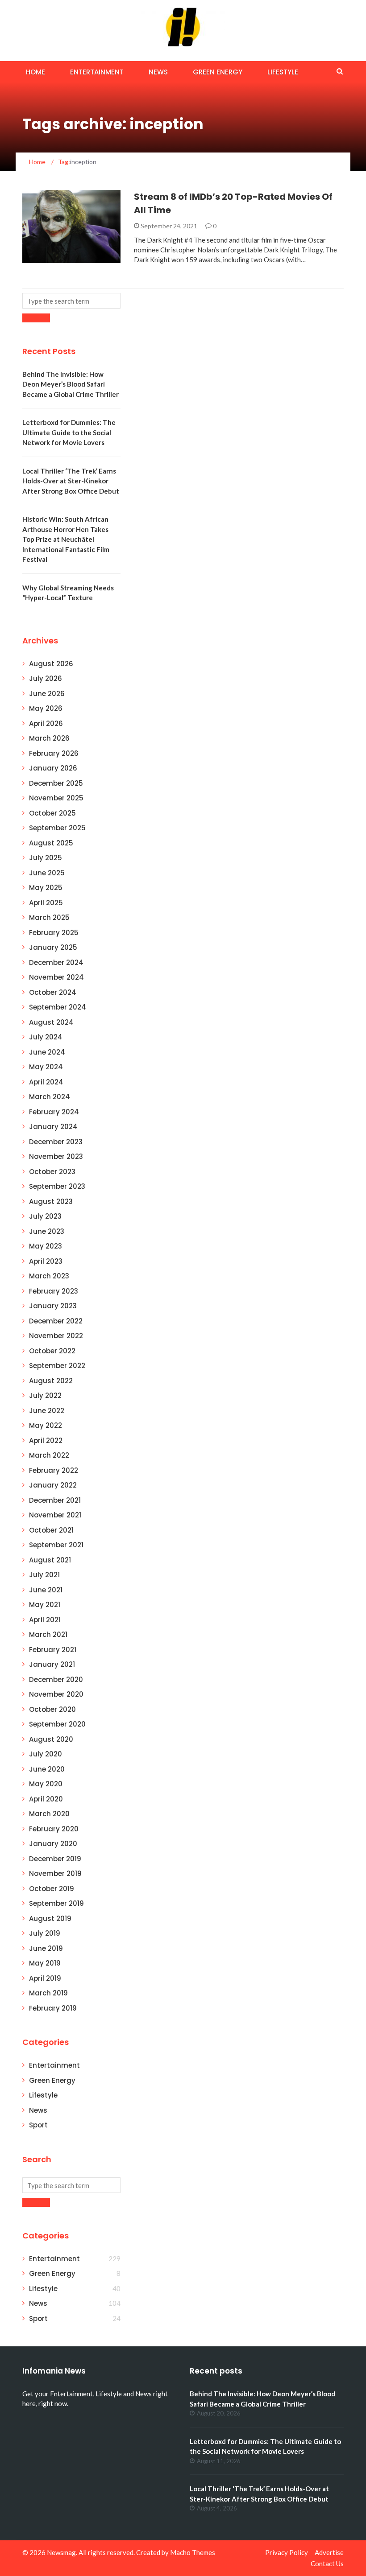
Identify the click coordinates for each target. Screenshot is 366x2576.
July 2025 (46, 858)
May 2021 (45, 1605)
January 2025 (53, 947)
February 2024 (54, 1112)
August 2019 (50, 1919)
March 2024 (50, 1097)
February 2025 (54, 933)
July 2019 (45, 1933)
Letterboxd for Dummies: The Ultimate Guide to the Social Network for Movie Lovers (69, 432)
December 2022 (56, 1321)
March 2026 (49, 738)
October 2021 (51, 1530)
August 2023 (51, 1201)
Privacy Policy (287, 2552)
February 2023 (54, 1291)
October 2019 (52, 1889)
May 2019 (45, 1963)
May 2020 (46, 1784)
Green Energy (218, 72)
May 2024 (46, 1067)
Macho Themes (193, 2552)
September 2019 (56, 1903)
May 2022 (46, 1425)
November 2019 (55, 1873)
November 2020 (56, 1694)
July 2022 (45, 1395)
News (158, 72)
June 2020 (47, 1769)
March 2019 (48, 1993)
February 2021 (53, 1650)
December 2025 (56, 783)
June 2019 (46, 1948)
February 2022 (54, 1470)
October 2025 (52, 813)
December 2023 (56, 1142)
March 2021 (48, 1634)
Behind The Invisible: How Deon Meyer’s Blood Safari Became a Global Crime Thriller (71, 384)
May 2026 (46, 708)
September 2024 (58, 1007)
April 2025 (46, 903)
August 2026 (51, 664)
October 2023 (52, 1172)
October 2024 (53, 992)
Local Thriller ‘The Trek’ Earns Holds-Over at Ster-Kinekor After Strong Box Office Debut (71, 481)
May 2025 (46, 888)
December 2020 (56, 1680)
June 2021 (46, 1590)
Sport (38, 2125)
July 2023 (45, 1216)
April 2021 (45, 1620)
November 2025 (56, 798)
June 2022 (47, 1411)
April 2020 (46, 1799)
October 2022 (52, 1351)
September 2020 (57, 1724)
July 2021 (44, 1575)
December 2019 (55, 1859)
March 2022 (49, 1455)
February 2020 (54, 1829)
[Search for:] (71, 301)
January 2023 (53, 1306)
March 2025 (49, 917)
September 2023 (57, 1186)
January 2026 (53, 768)
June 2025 (47, 873)
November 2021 (55, 1515)
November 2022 (56, 1336)
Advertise (329, 2552)
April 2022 (46, 1440)
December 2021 (55, 1500)
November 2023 (56, 1156)
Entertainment (97, 72)
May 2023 (46, 1246)
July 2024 (46, 1037)
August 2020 (51, 1739)
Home (35, 72)
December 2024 (56, 962)
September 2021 (56, 1545)
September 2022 (57, 1366)
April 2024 (46, 1082)
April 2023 (46, 1261)
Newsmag (61, 2552)
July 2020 (46, 1754)
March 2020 (49, 1814)
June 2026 (47, 694)
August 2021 (50, 1560)
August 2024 (51, 1022)
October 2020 (52, 1709)
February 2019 (53, 2008)
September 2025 (57, 828)
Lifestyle (283, 72)
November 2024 (56, 977)
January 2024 (53, 1127)
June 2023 (47, 1231)
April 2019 (45, 1978)
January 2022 (53, 1485)
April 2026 (46, 723)
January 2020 (53, 1844)
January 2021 (52, 1664)
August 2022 (51, 1381)
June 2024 (47, 1052)
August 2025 (51, 843)
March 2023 (49, 1276)
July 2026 (46, 678)
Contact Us (327, 2564)
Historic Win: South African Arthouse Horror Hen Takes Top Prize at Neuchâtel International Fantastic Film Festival (66, 539)
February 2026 (54, 753)
